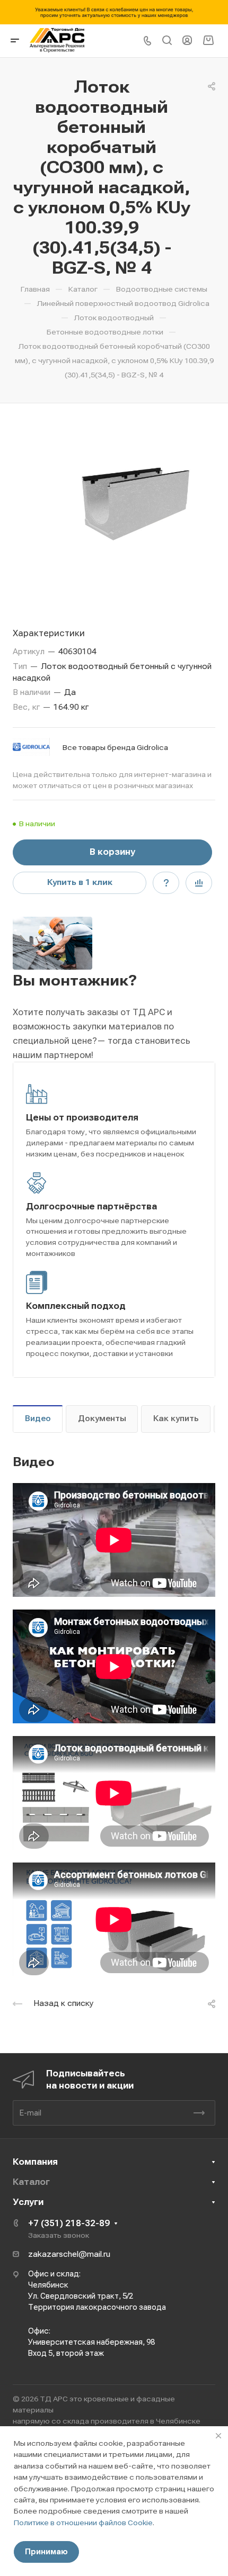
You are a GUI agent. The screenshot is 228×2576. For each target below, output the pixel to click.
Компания (35, 2162)
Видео (38, 1418)
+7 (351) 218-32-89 (69, 2223)
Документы (102, 1418)
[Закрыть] (218, 2436)
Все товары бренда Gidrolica (115, 747)
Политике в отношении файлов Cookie (83, 2523)
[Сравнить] (199, 883)
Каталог (31, 2182)
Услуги (28, 2202)
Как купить (176, 1418)
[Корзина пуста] (208, 40)
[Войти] (187, 40)
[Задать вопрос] (166, 883)
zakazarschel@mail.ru (69, 2254)
